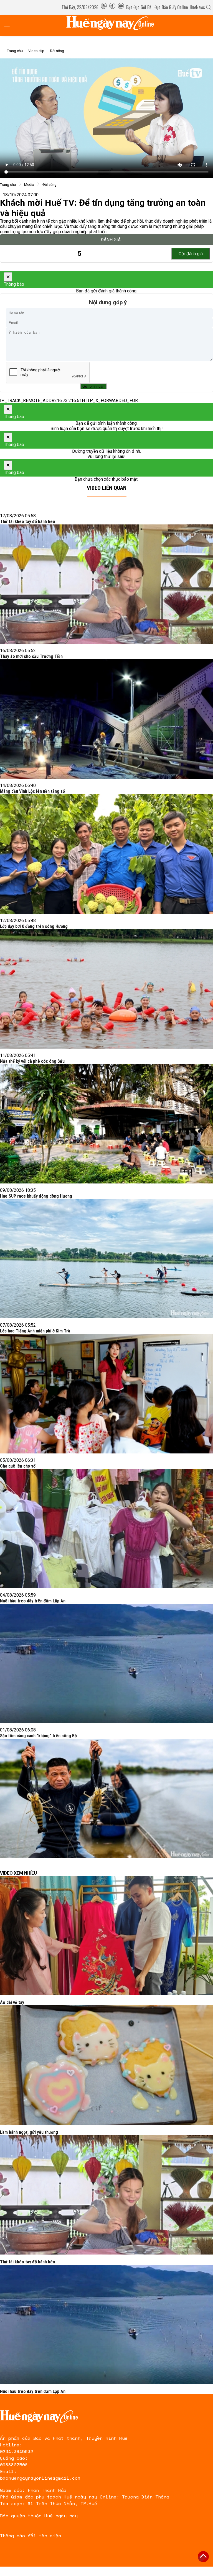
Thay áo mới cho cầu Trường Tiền (31, 656)
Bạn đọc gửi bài (139, 7)
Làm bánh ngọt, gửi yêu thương (29, 2132)
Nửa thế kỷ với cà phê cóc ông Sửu (32, 1061)
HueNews (197, 7)
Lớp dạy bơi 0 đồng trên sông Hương (34, 926)
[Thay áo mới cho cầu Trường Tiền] (106, 719)
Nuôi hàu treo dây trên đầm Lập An (33, 1601)
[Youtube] (121, 7)
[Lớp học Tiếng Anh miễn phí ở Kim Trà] (106, 1393)
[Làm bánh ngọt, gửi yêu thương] (106, 2065)
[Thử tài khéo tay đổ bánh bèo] (106, 584)
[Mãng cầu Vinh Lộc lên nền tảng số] (106, 854)
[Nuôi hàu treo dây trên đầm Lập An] (106, 1663)
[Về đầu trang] (203, 2557)
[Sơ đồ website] (104, 7)
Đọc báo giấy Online (171, 7)
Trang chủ (15, 51)
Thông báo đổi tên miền (31, 2536)
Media (29, 185)
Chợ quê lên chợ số (18, 1466)
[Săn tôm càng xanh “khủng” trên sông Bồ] (106, 1798)
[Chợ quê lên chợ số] (106, 1529)
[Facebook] (112, 7)
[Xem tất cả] (10, 25)
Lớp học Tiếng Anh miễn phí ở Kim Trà (35, 1331)
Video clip (36, 51)
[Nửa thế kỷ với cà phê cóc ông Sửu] (106, 1124)
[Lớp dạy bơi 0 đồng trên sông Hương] (106, 989)
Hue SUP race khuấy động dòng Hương (36, 1196)
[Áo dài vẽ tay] (106, 1935)
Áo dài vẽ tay (12, 2002)
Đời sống (57, 51)
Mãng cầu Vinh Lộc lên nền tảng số (32, 791)
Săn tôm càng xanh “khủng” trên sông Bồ (38, 1736)
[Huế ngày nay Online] (113, 25)
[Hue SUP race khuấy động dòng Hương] (106, 1259)
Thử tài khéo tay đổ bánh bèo (28, 522)
